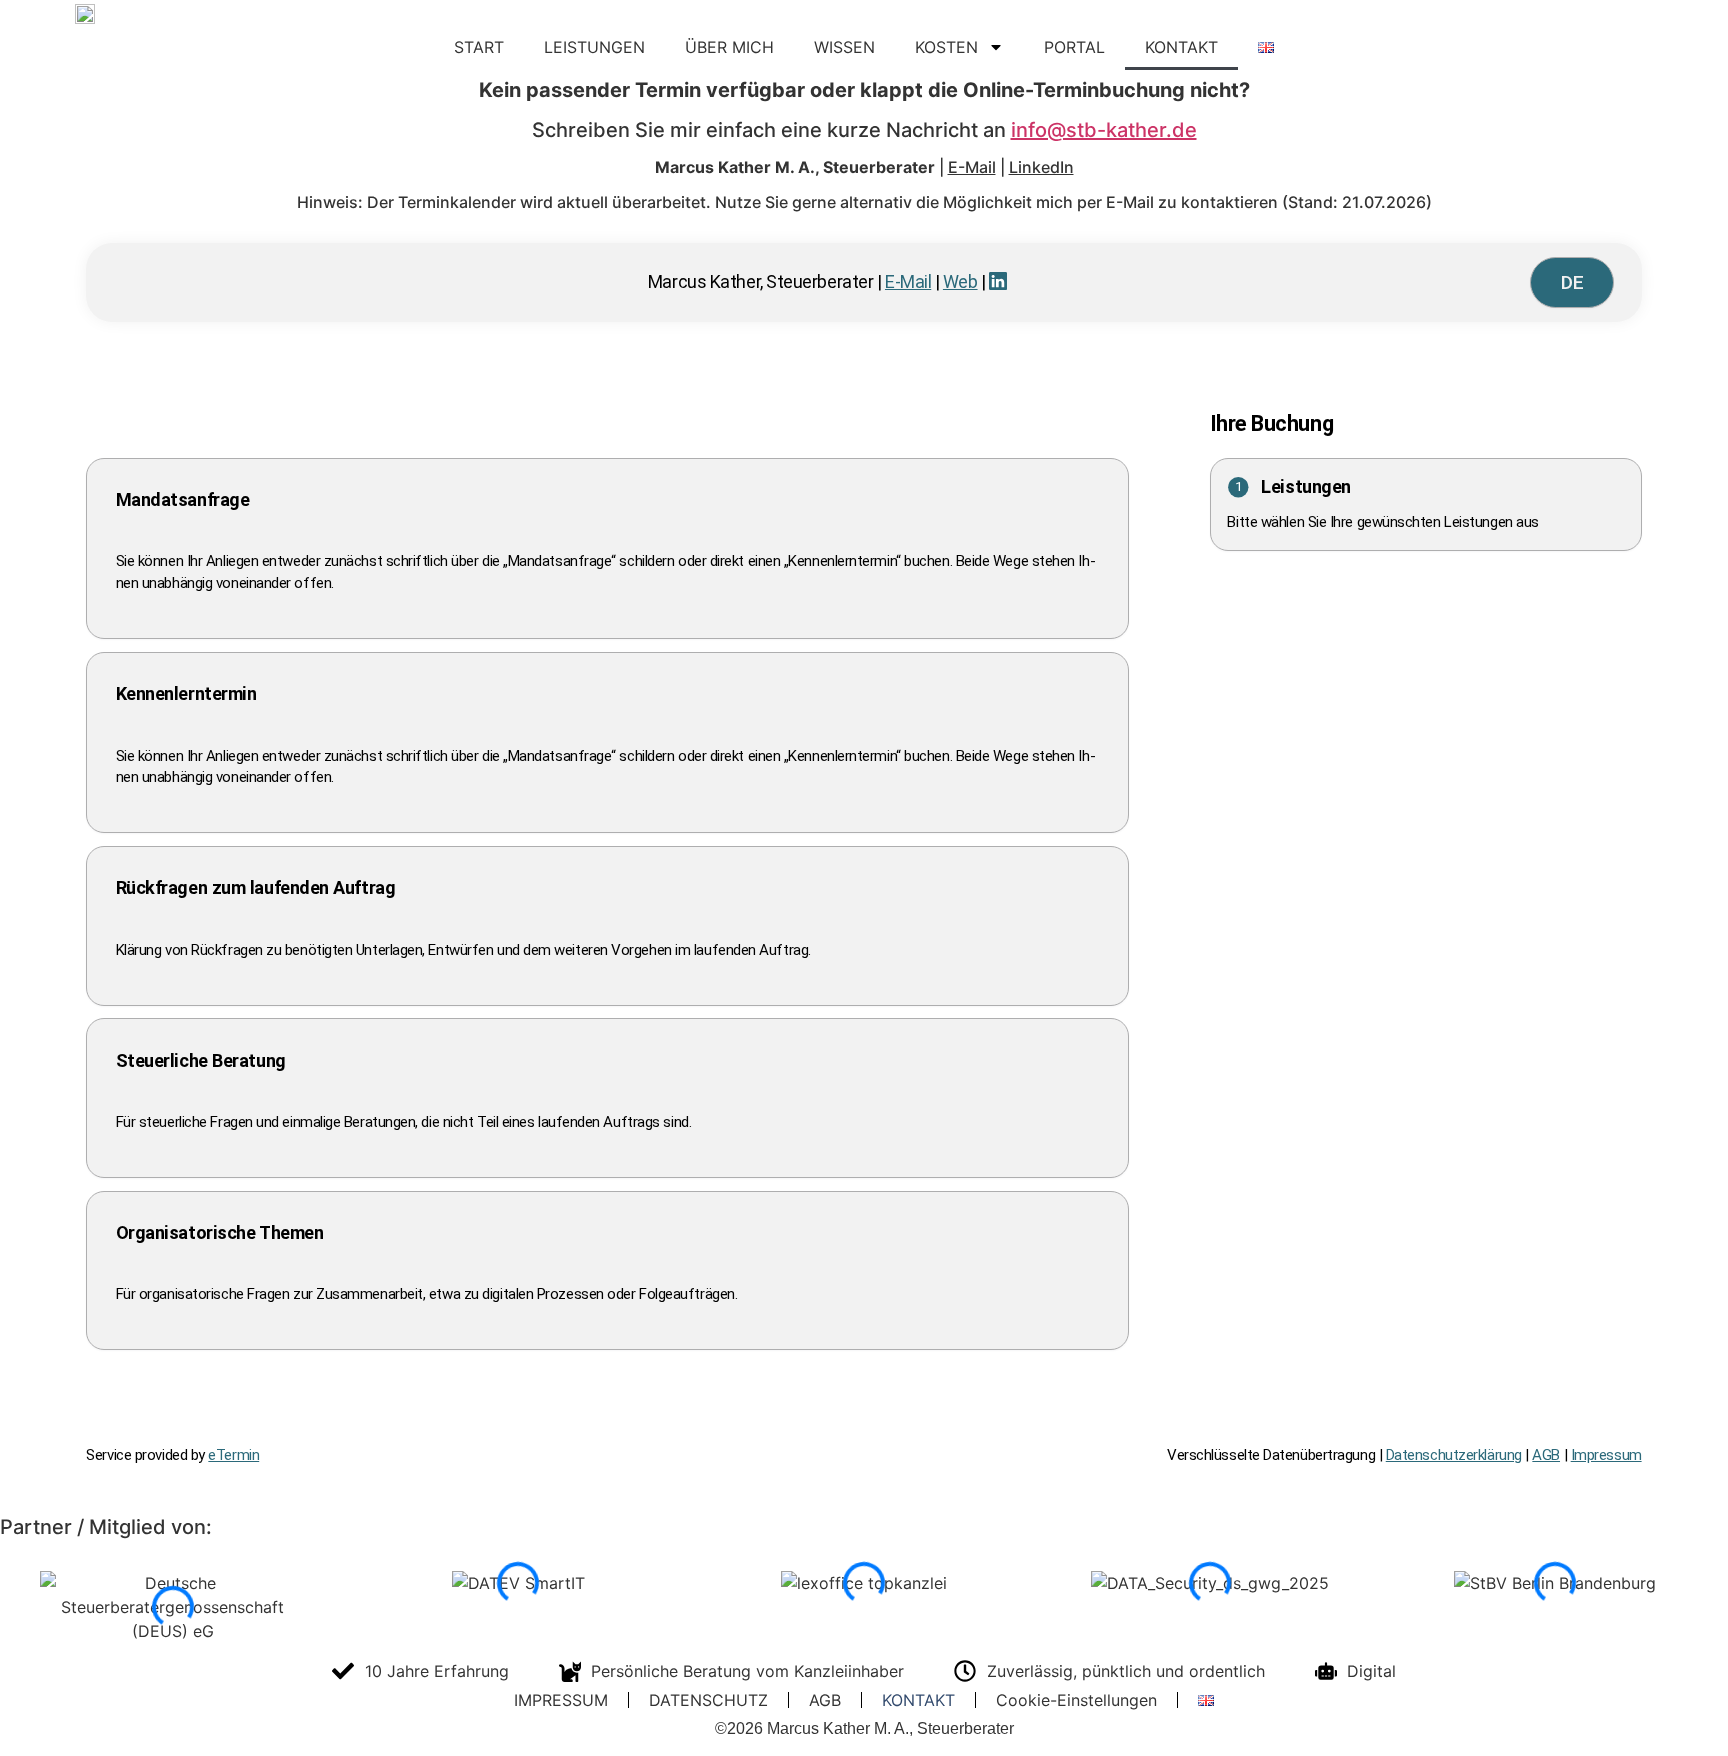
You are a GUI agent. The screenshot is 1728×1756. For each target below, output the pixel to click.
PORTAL (1074, 47)
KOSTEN (946, 47)
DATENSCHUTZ (708, 1700)
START (479, 47)
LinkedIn (1041, 167)
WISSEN (844, 47)
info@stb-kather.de (1104, 130)
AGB (825, 1700)
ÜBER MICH (729, 47)
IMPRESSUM (561, 1700)
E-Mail (972, 167)
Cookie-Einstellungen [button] (1076, 1700)
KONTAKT (1181, 47)
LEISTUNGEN (594, 47)
